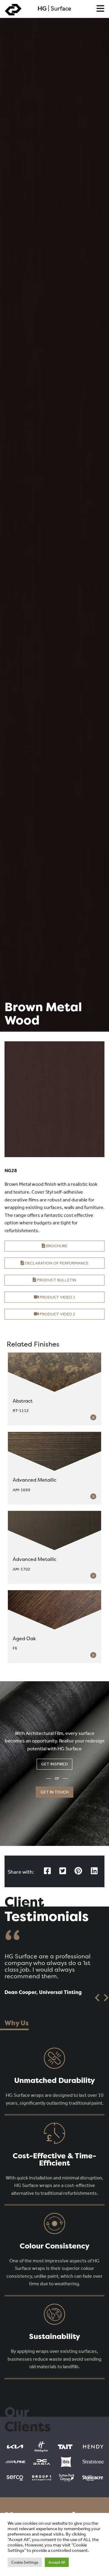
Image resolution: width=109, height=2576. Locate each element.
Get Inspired (54, 1764)
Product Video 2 (57, 1314)
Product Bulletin (56, 1280)
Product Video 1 (57, 1297)
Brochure (56, 1246)
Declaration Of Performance (56, 1263)
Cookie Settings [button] (25, 2562)
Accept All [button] (57, 2562)
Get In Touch (55, 1792)
